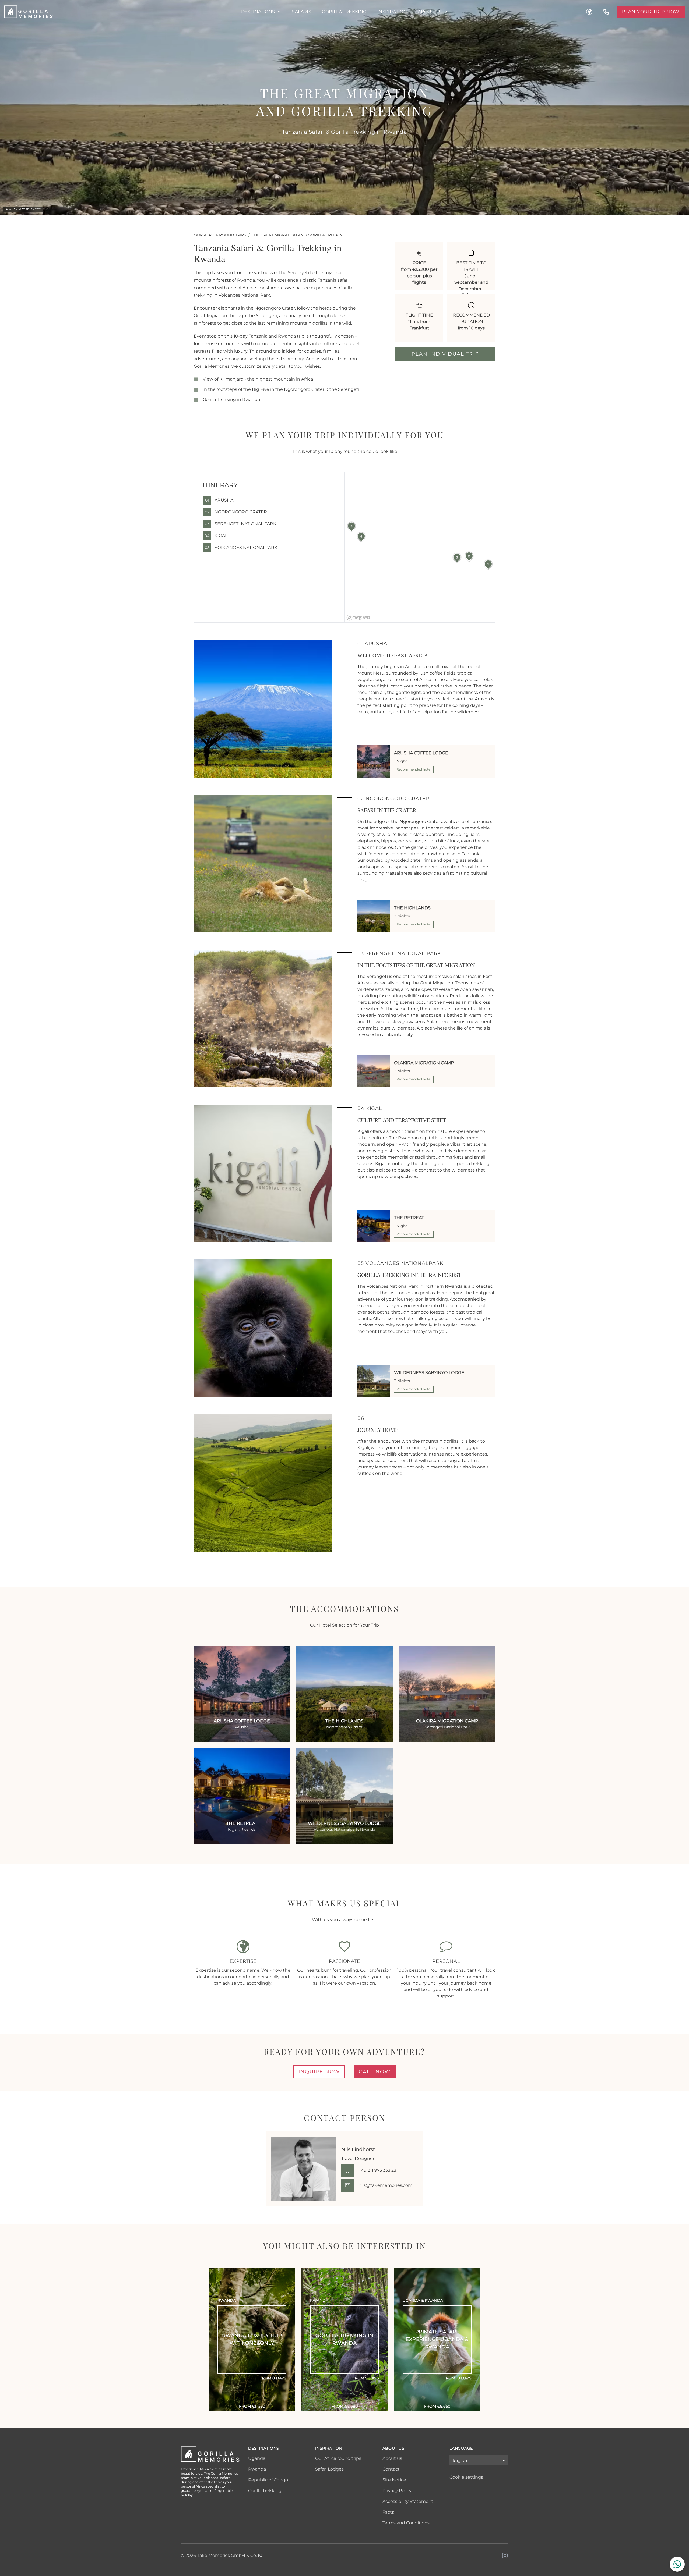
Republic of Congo (268, 2480)
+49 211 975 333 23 (377, 2170)
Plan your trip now (651, 12)
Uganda (257, 2458)
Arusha (219, 500)
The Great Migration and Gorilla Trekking (299, 235)
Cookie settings (466, 2477)
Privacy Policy (397, 2491)
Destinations (258, 12)
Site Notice (394, 2480)
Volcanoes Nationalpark (241, 547)
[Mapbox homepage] (358, 618)
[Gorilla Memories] (118, 12)
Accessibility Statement (408, 2501)
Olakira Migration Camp (424, 1063)
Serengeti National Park (241, 524)
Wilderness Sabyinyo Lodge (429, 1373)
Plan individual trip (445, 354)
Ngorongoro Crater (236, 512)
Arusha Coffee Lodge (421, 753)
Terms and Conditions (406, 2523)
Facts (388, 2512)
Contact (391, 2469)
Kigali (217, 536)
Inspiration (392, 12)
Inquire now (319, 2072)
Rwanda (257, 2469)
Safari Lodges (329, 2469)
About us (430, 12)
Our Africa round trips (220, 235)
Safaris (302, 12)
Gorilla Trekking (344, 12)
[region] (420, 547)
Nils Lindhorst (358, 2149)
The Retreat (409, 1218)
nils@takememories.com (386, 2185)
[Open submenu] (279, 12)
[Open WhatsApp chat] (677, 2564)
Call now (375, 2072)
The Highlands (412, 908)
